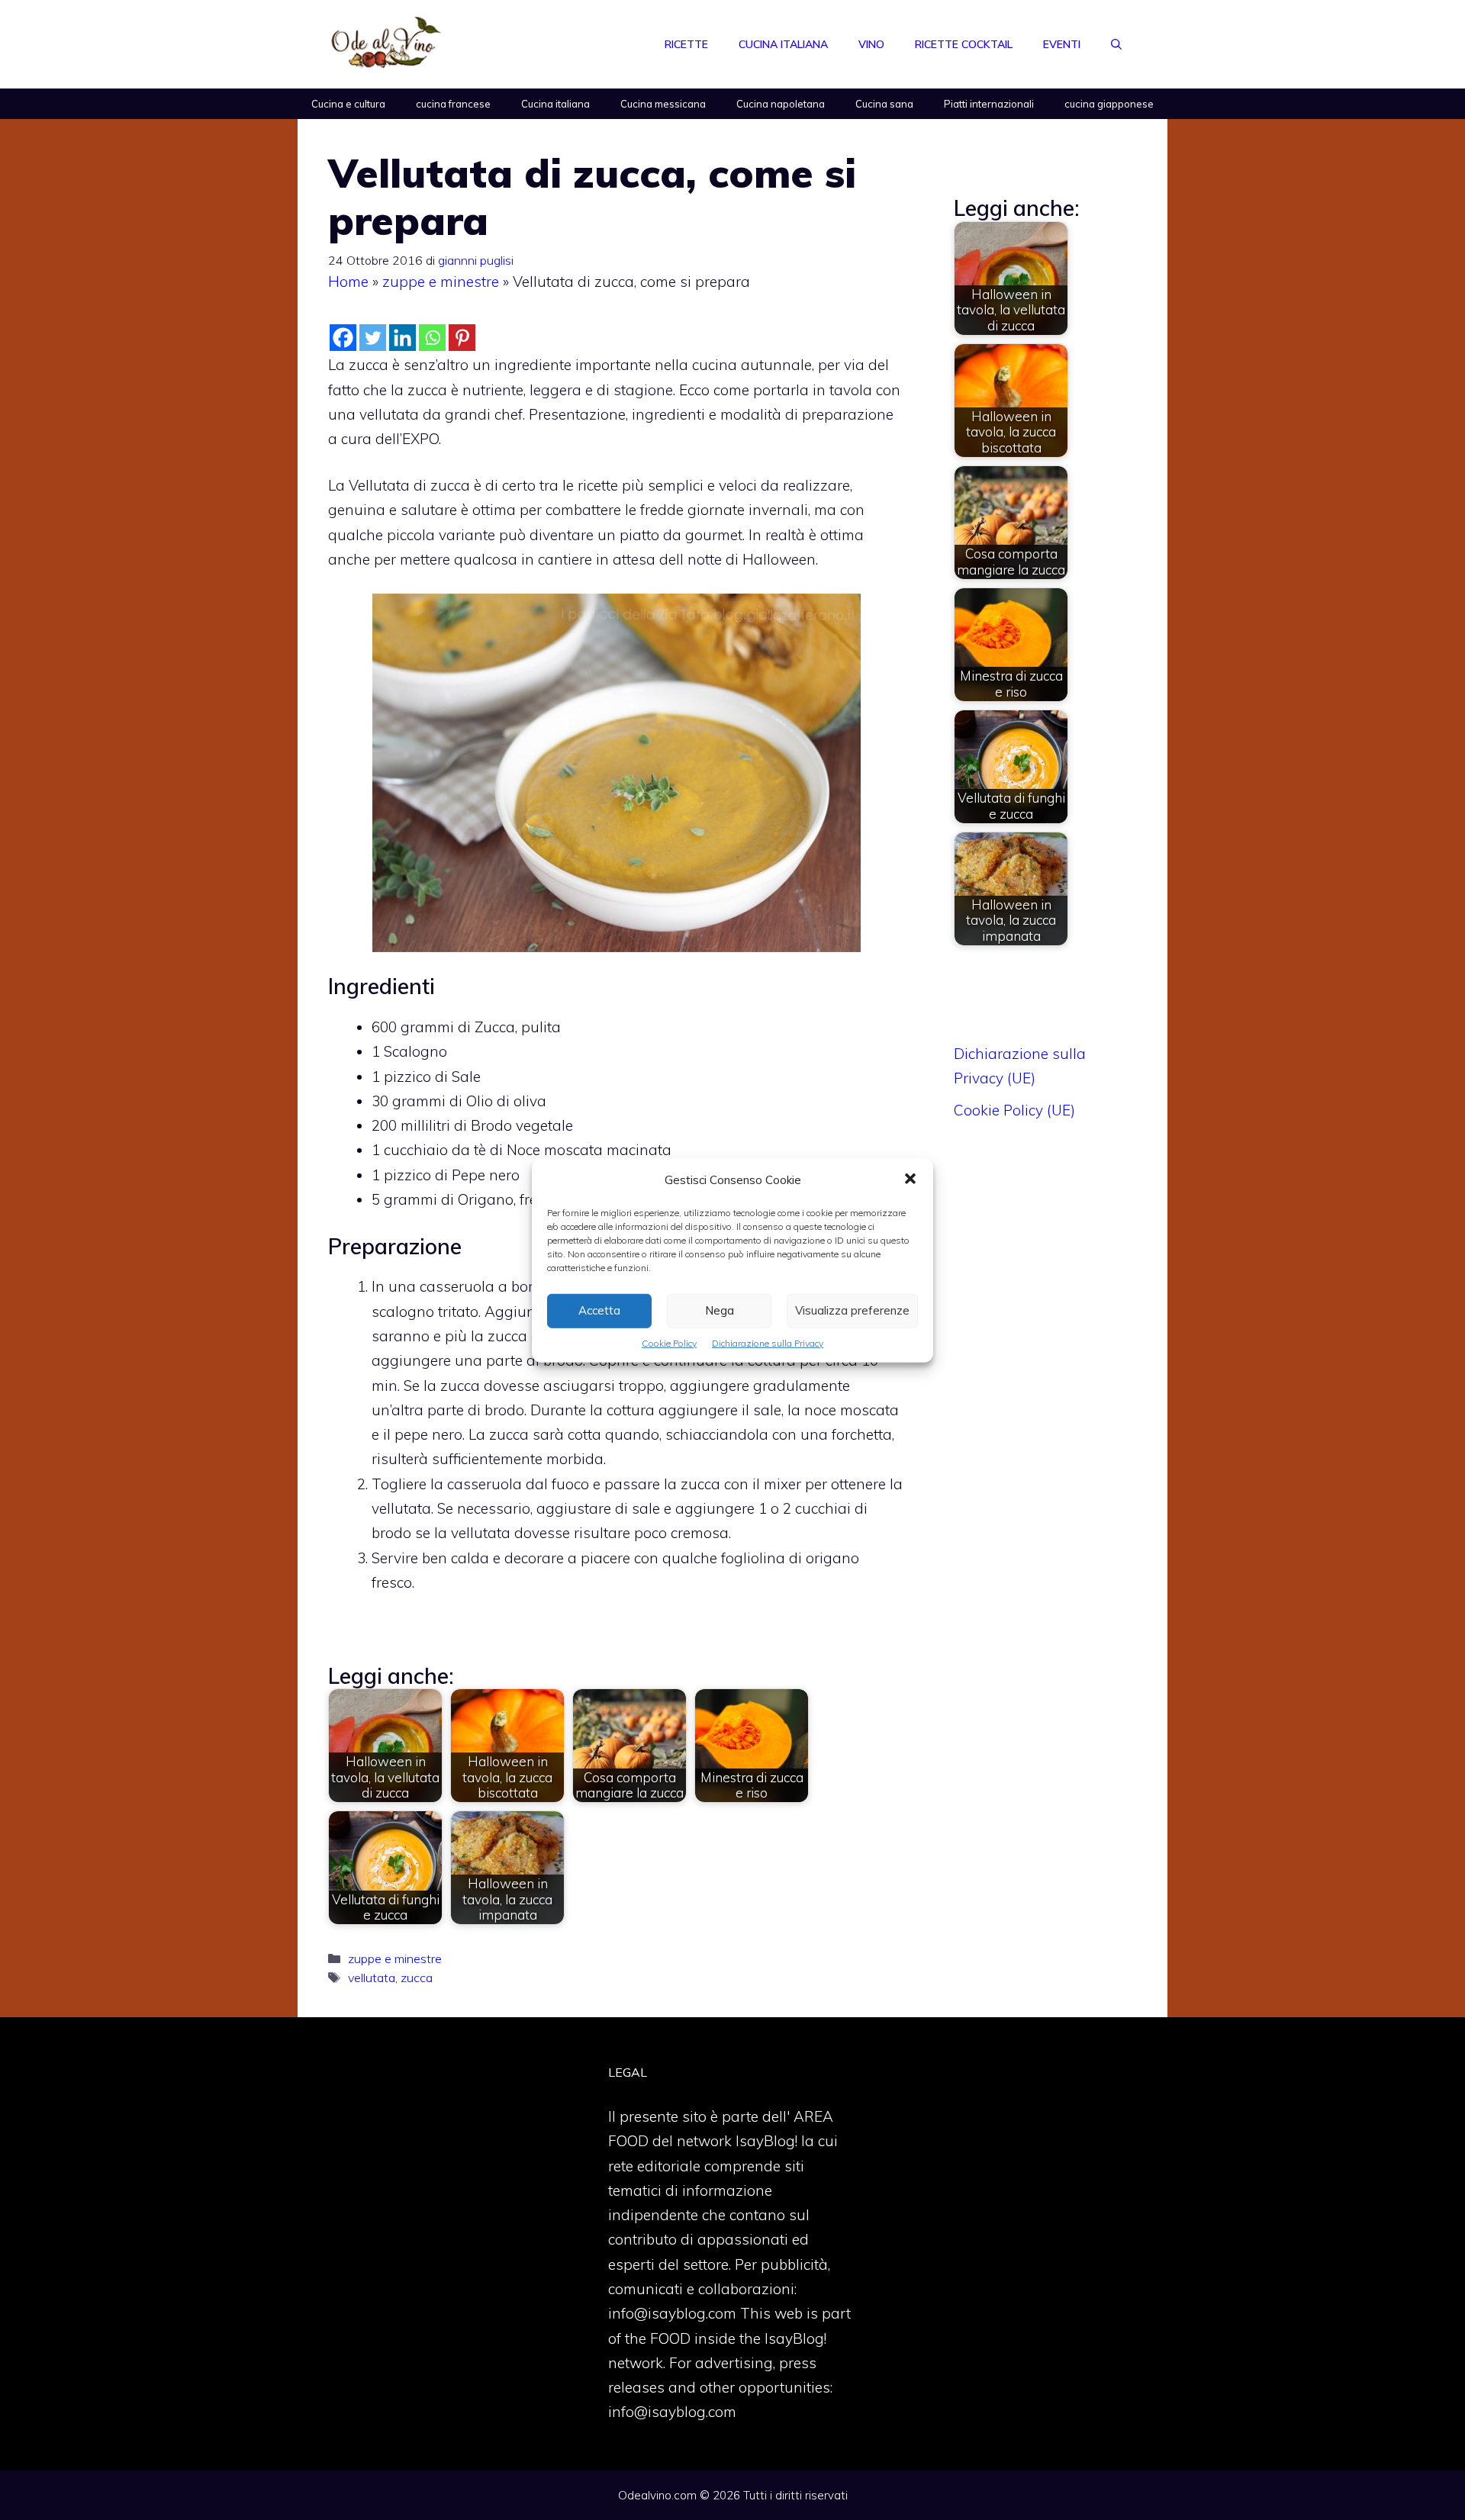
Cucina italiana (783, 44)
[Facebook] (343, 338)
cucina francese (453, 104)
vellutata (372, 1978)
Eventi (1062, 44)
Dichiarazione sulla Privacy (768, 1342)
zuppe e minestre (441, 282)
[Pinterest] (462, 338)
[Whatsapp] (432, 338)
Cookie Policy (669, 1342)
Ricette (686, 44)
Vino (871, 44)
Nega (720, 1310)
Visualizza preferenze (852, 1310)
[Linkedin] (402, 338)
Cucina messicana (663, 104)
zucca (417, 1978)
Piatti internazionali (989, 104)
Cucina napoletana (781, 104)
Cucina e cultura (348, 104)
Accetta (599, 1310)
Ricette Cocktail (964, 44)
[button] (910, 1180)
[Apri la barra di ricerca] (1116, 44)
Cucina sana (884, 104)
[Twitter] (373, 338)
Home (348, 282)
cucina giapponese (1109, 104)
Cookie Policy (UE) (1014, 1110)
